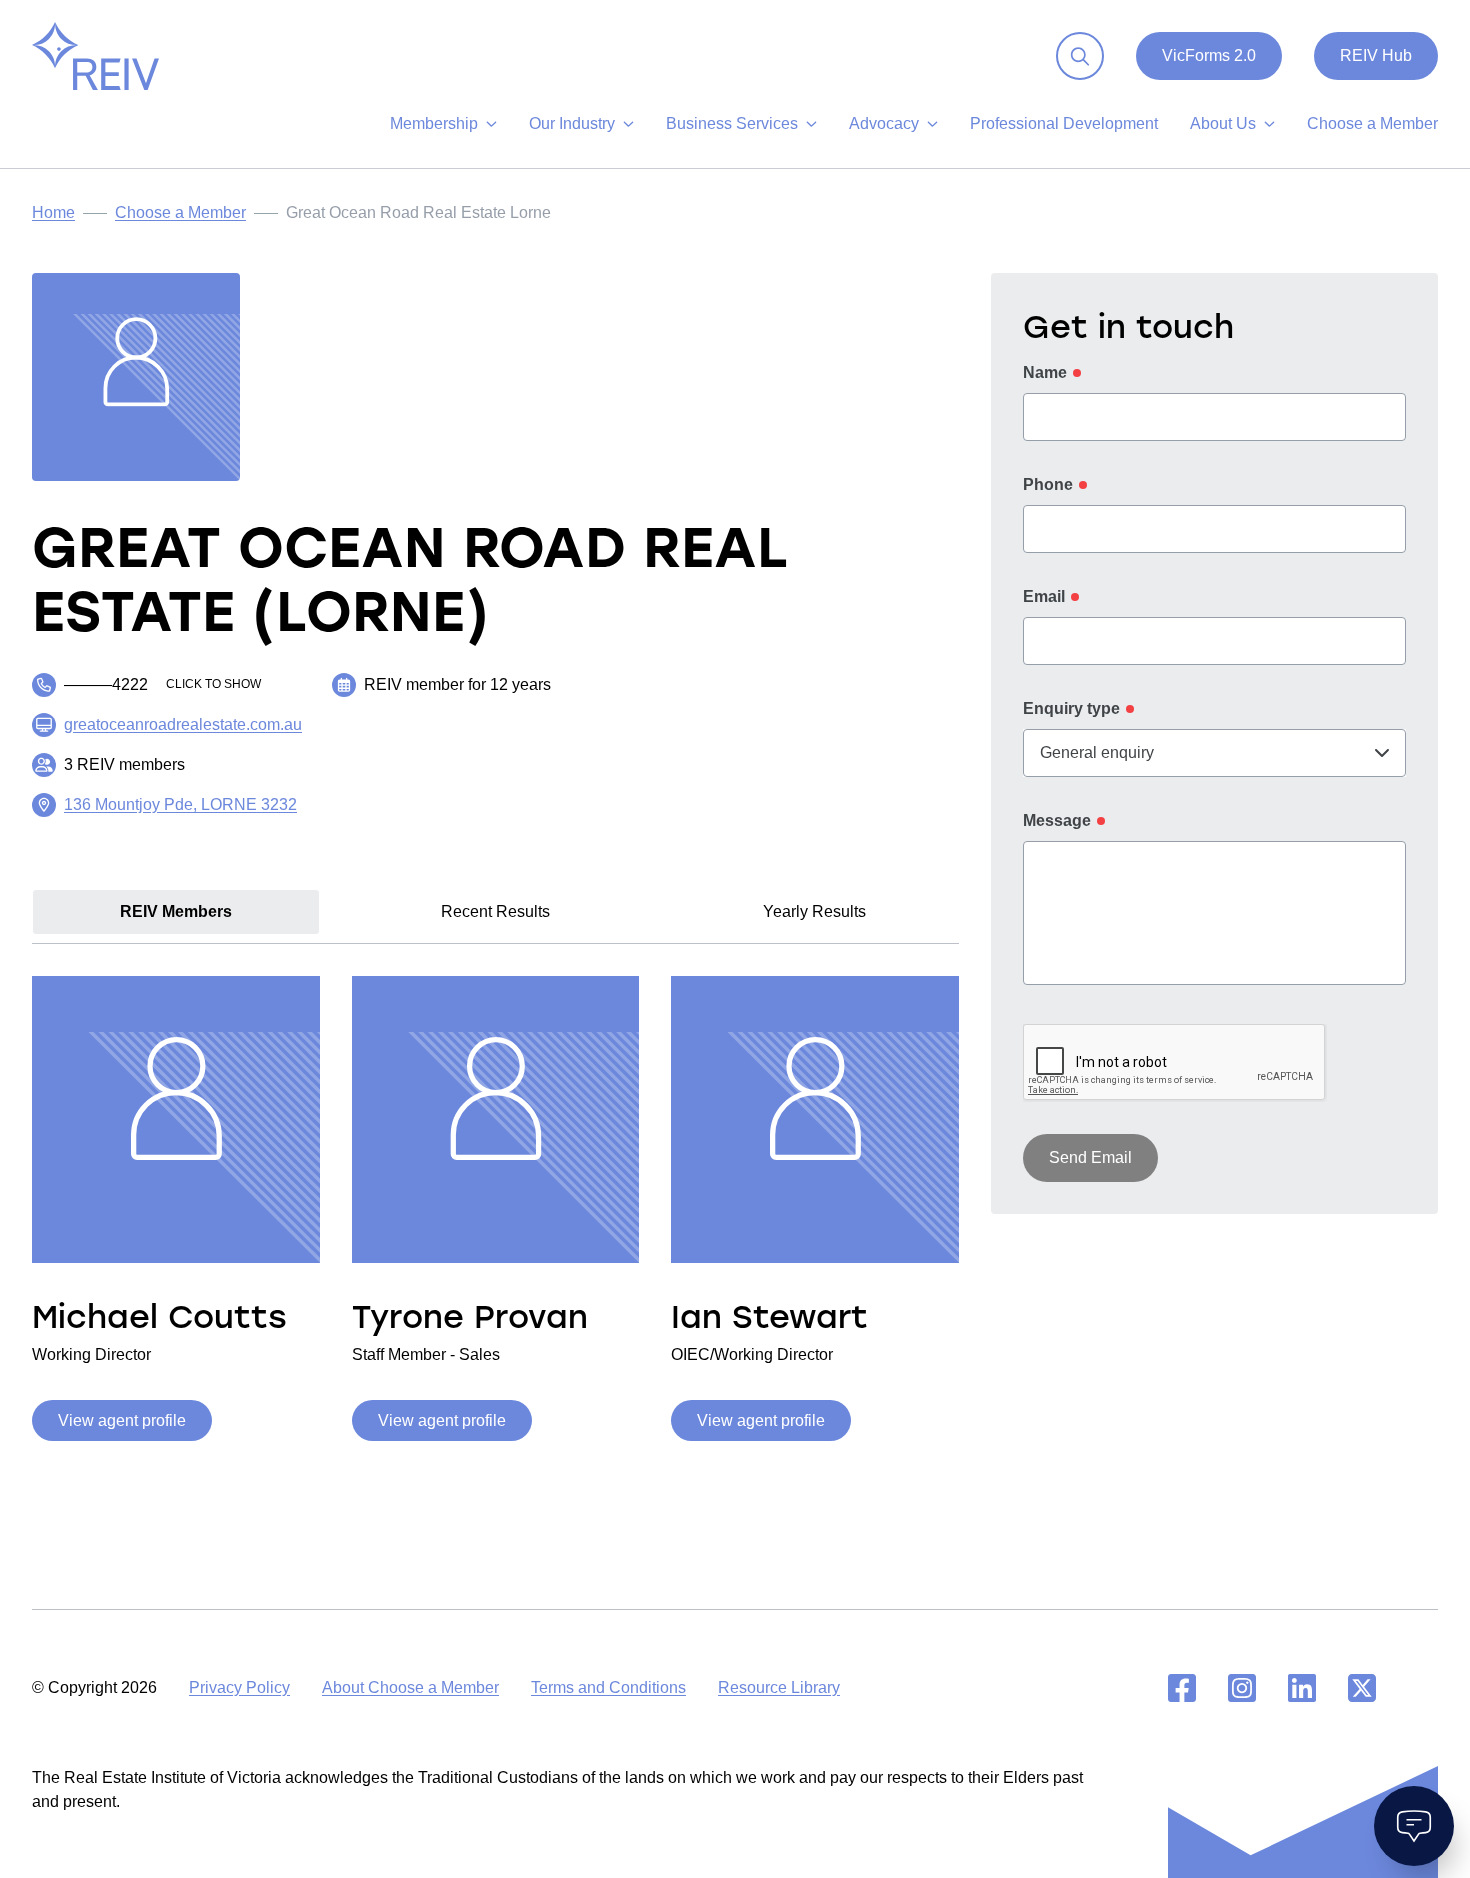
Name (1045, 372)
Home (53, 212)
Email (1044, 596)
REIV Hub (1376, 55)
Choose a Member (180, 212)
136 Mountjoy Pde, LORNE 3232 (180, 804)
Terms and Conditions (608, 1687)
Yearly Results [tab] (814, 911)
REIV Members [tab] (176, 911)
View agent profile (122, 1420)
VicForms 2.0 (1209, 55)
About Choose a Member (410, 1687)
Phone (1048, 484)
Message (1057, 820)
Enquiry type (1071, 708)
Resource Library (779, 1687)
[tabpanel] (495, 1205)
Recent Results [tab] (495, 911)
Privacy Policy (239, 1687)
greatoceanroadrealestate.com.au (183, 724)
